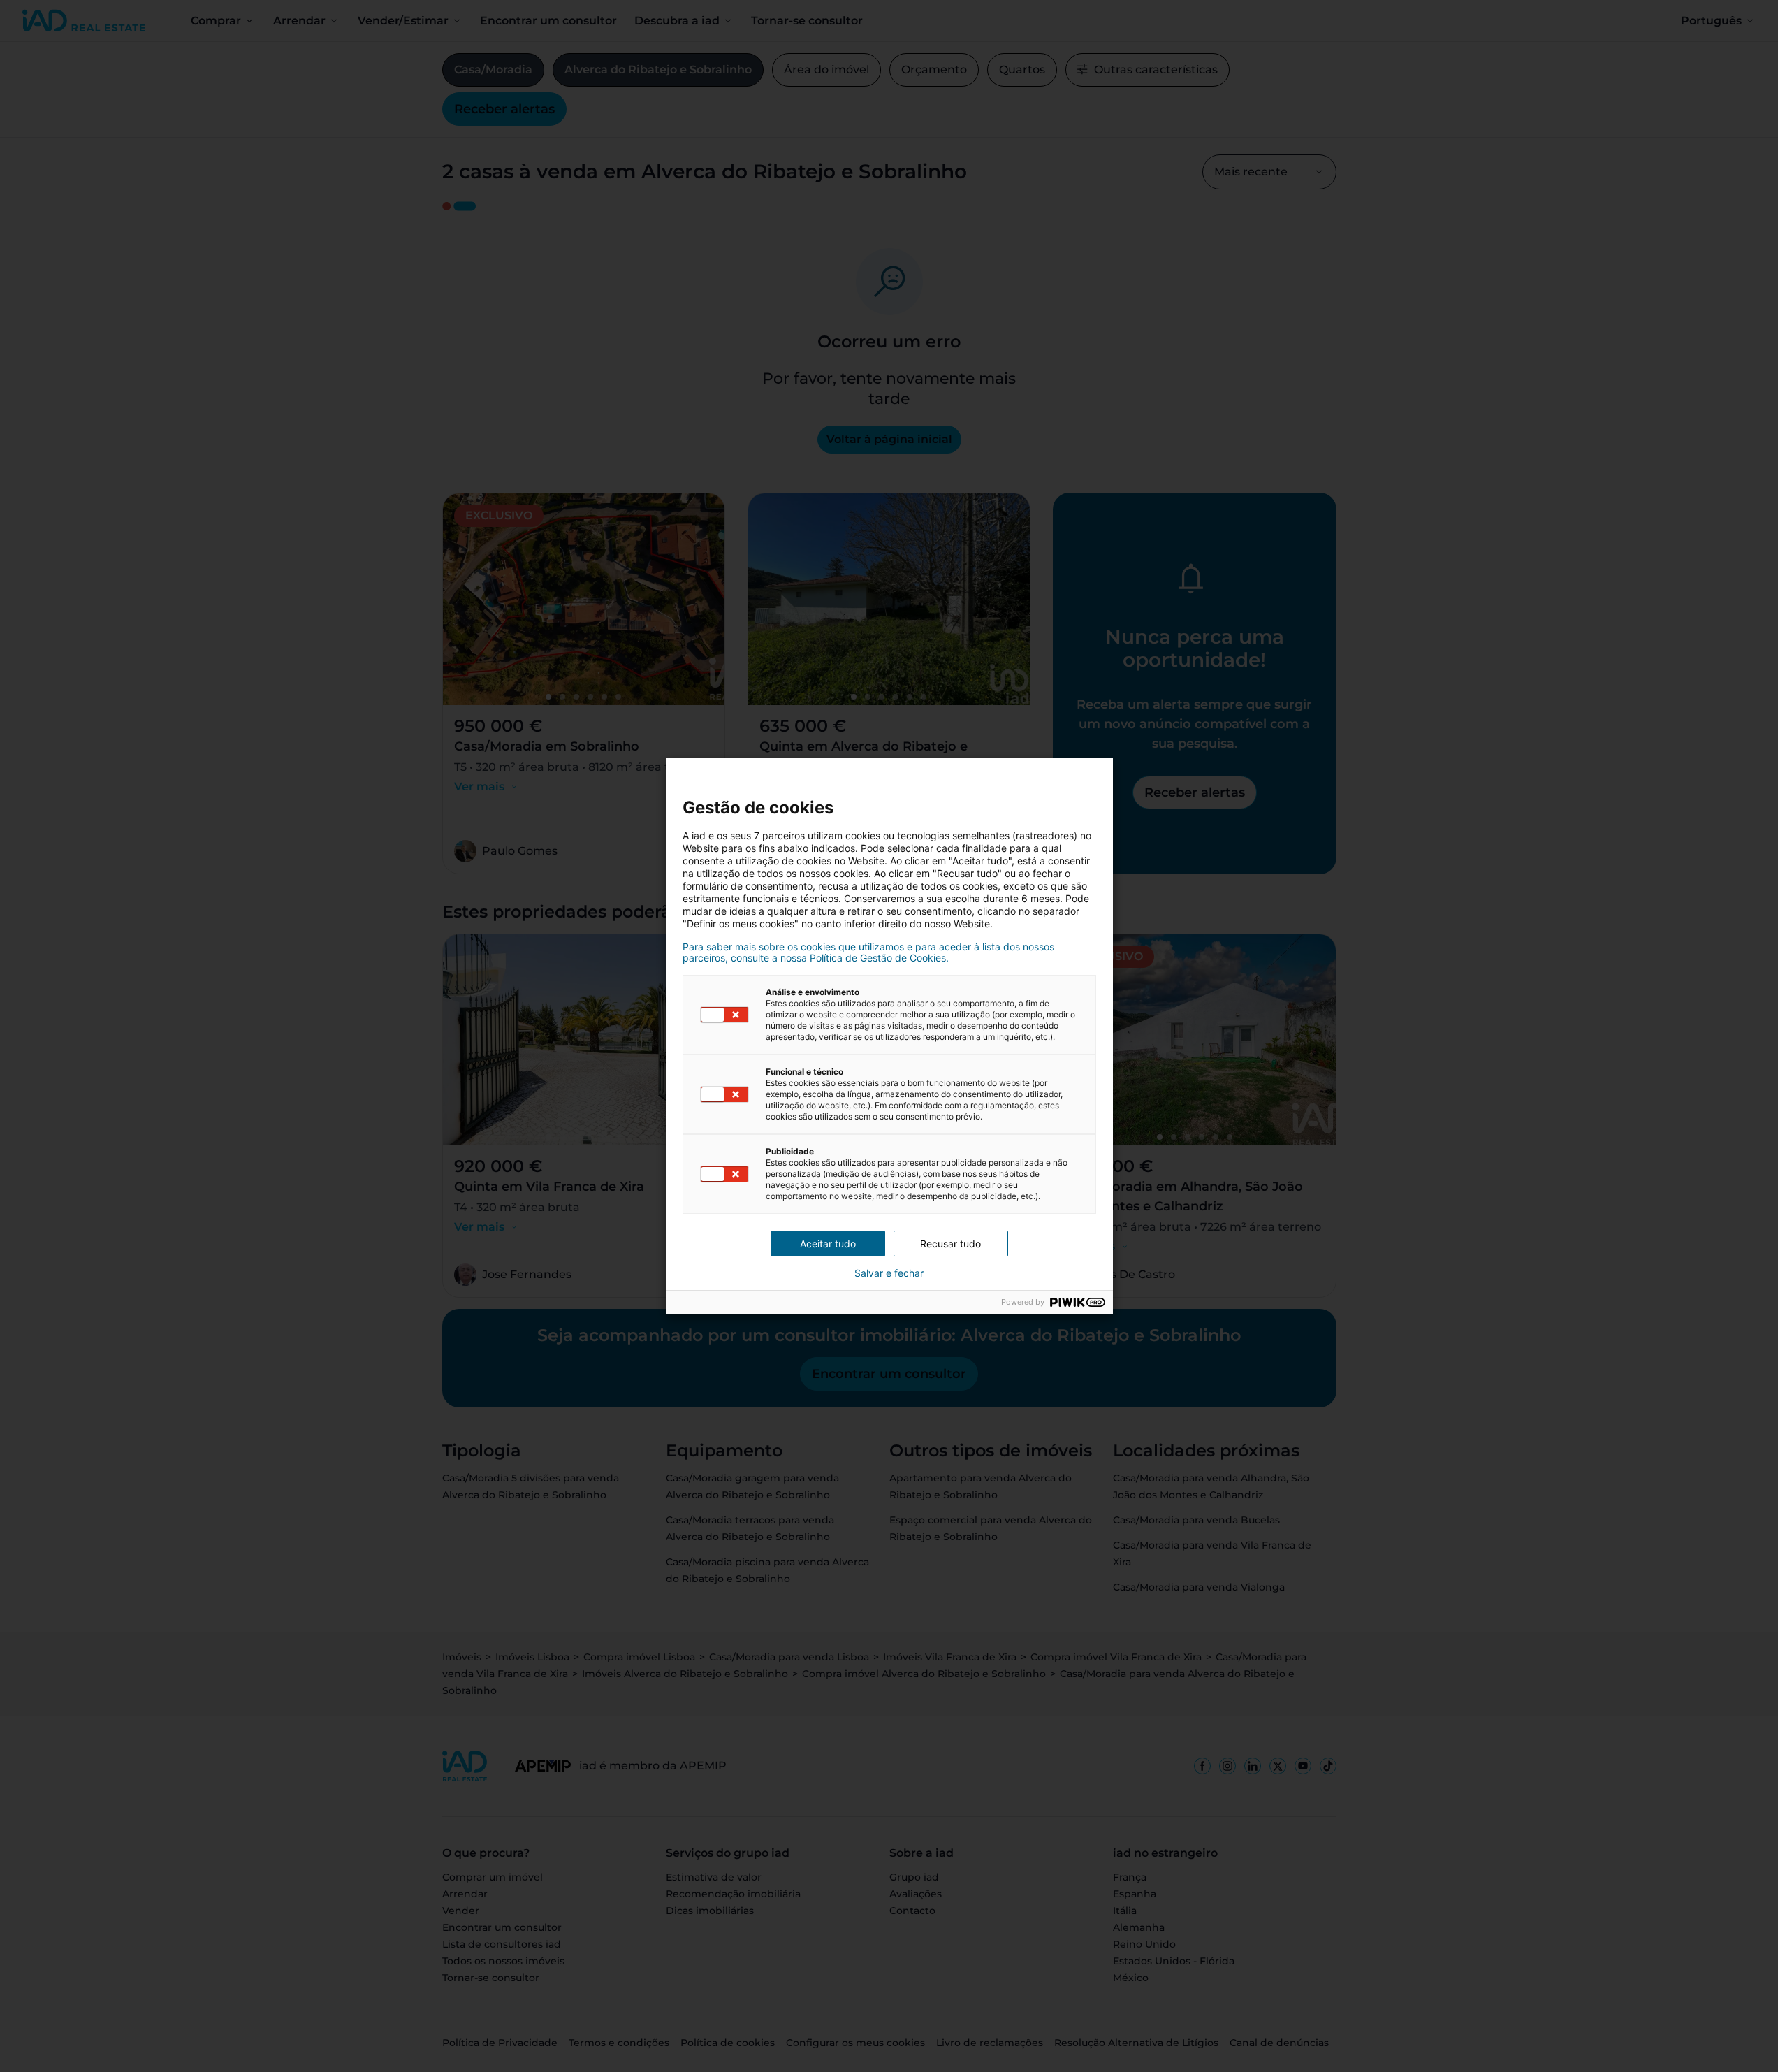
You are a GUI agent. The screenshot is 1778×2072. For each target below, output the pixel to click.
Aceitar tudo (828, 1244)
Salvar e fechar (889, 1273)
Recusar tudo (950, 1244)
